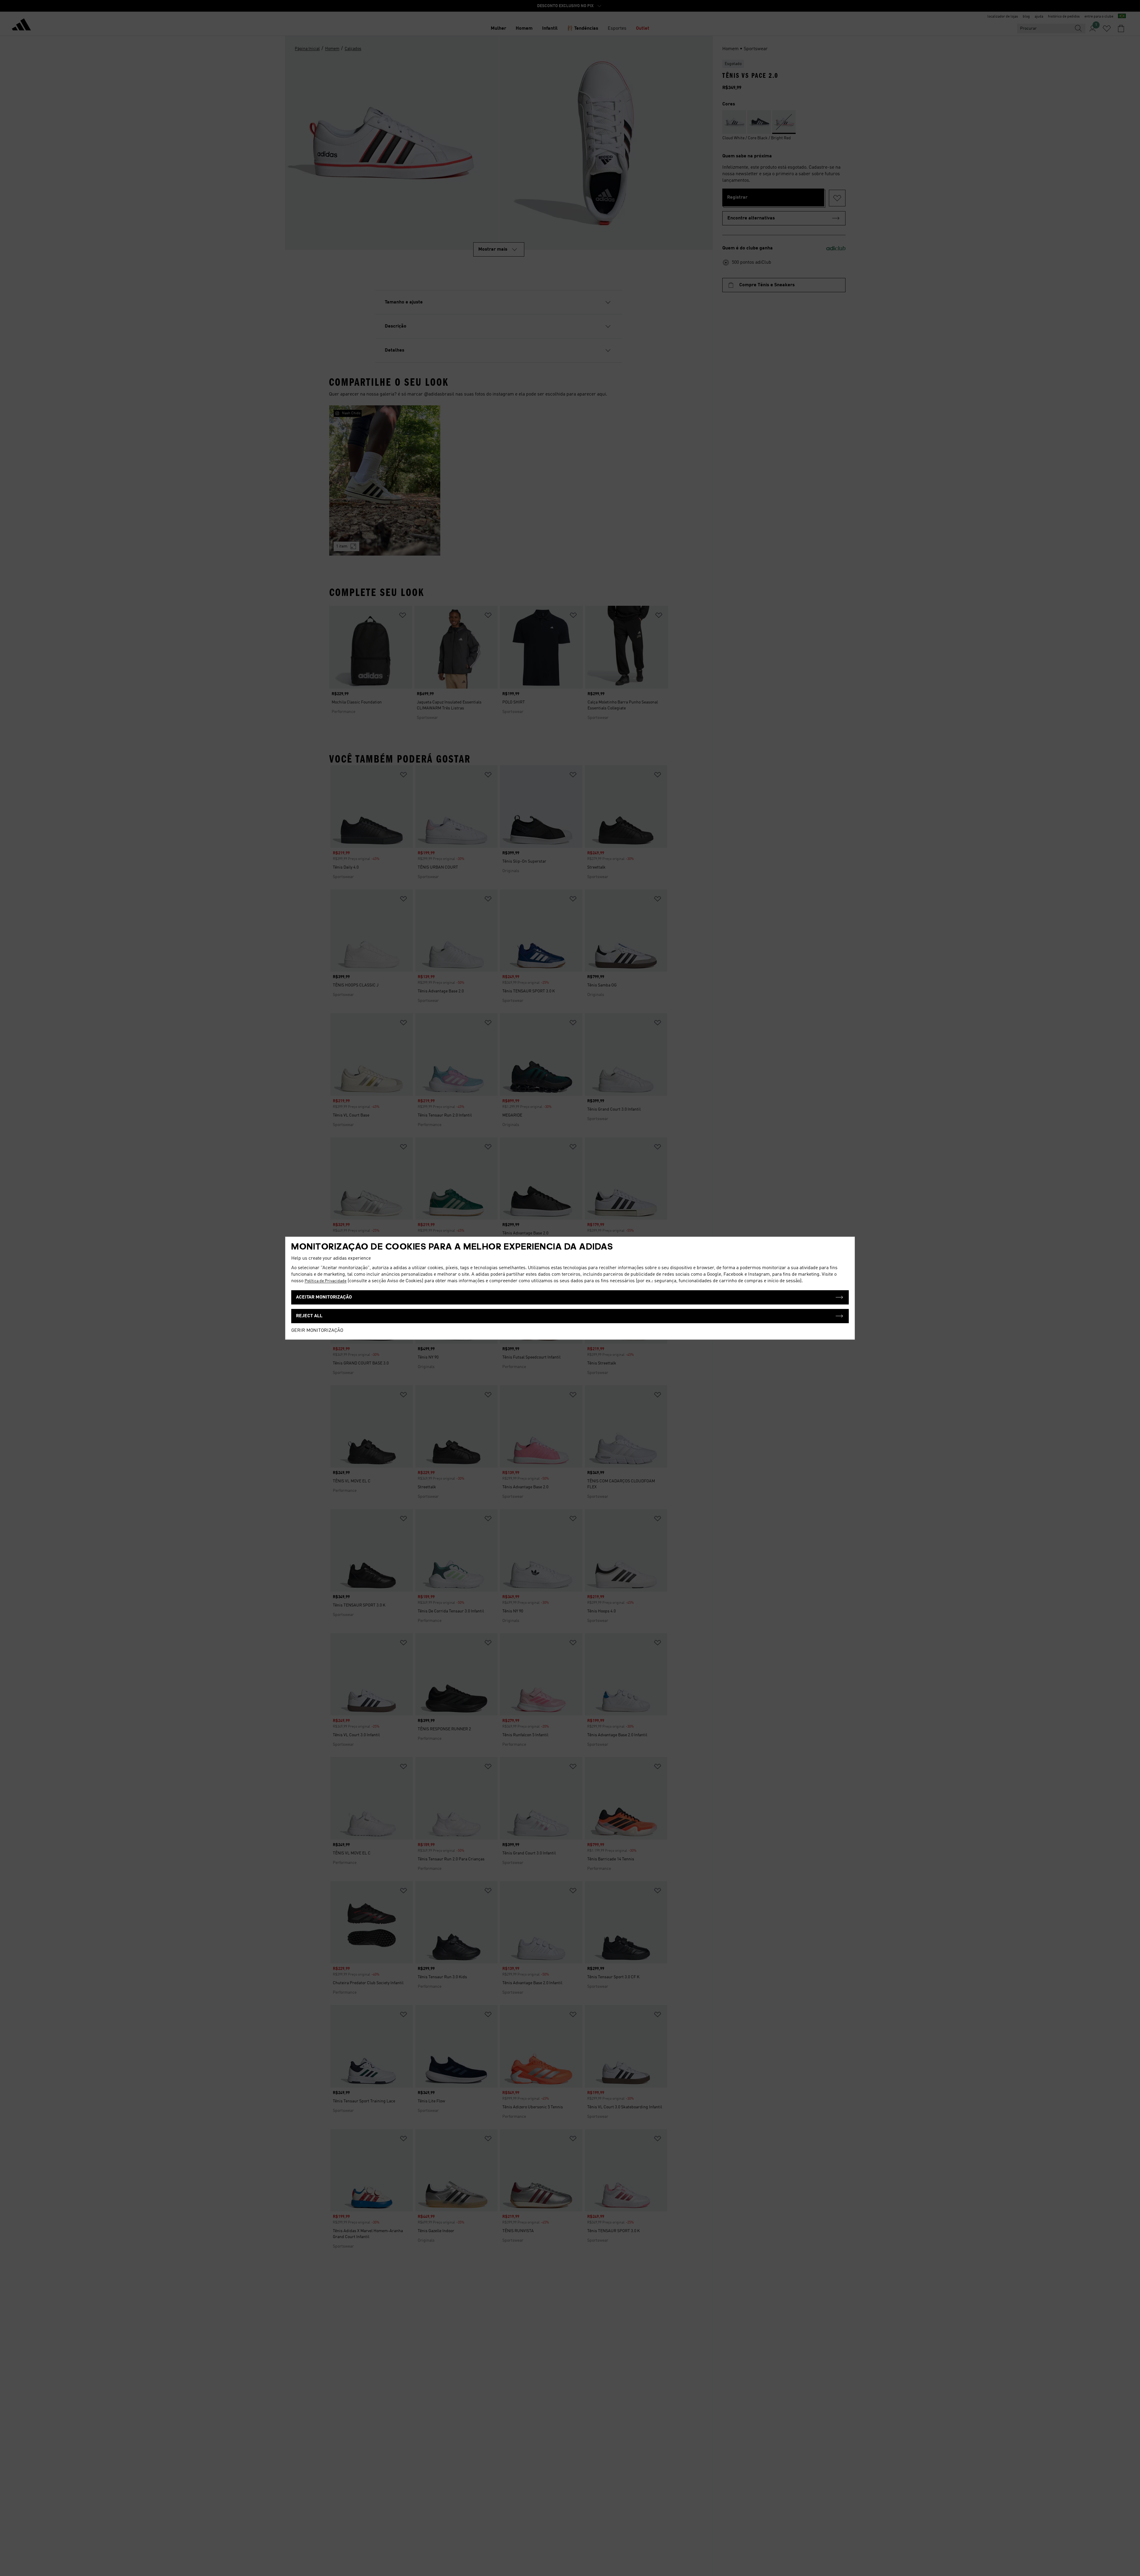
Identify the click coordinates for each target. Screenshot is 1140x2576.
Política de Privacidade (326, 1281)
